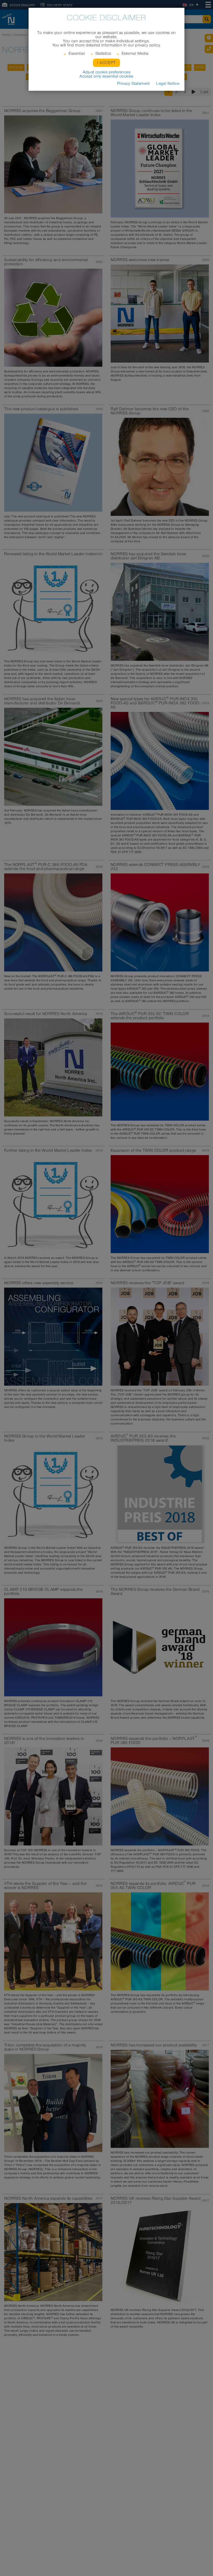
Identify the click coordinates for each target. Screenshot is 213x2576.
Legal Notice (168, 84)
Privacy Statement (134, 84)
